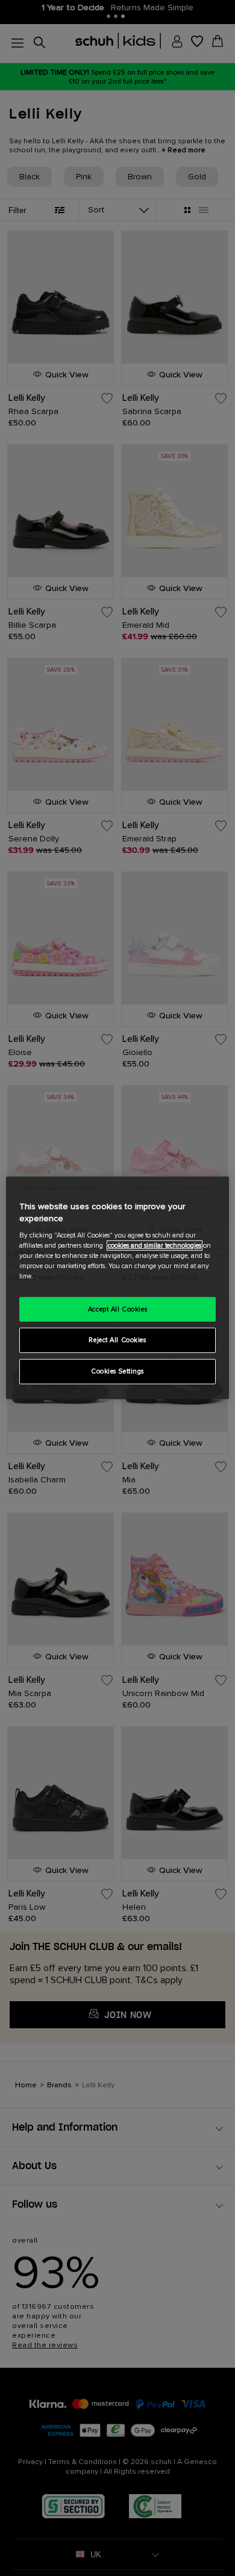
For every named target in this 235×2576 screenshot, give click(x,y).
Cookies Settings (117, 1371)
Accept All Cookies (117, 1309)
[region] (118, 1288)
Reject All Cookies (117, 1340)
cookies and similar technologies (155, 1246)
